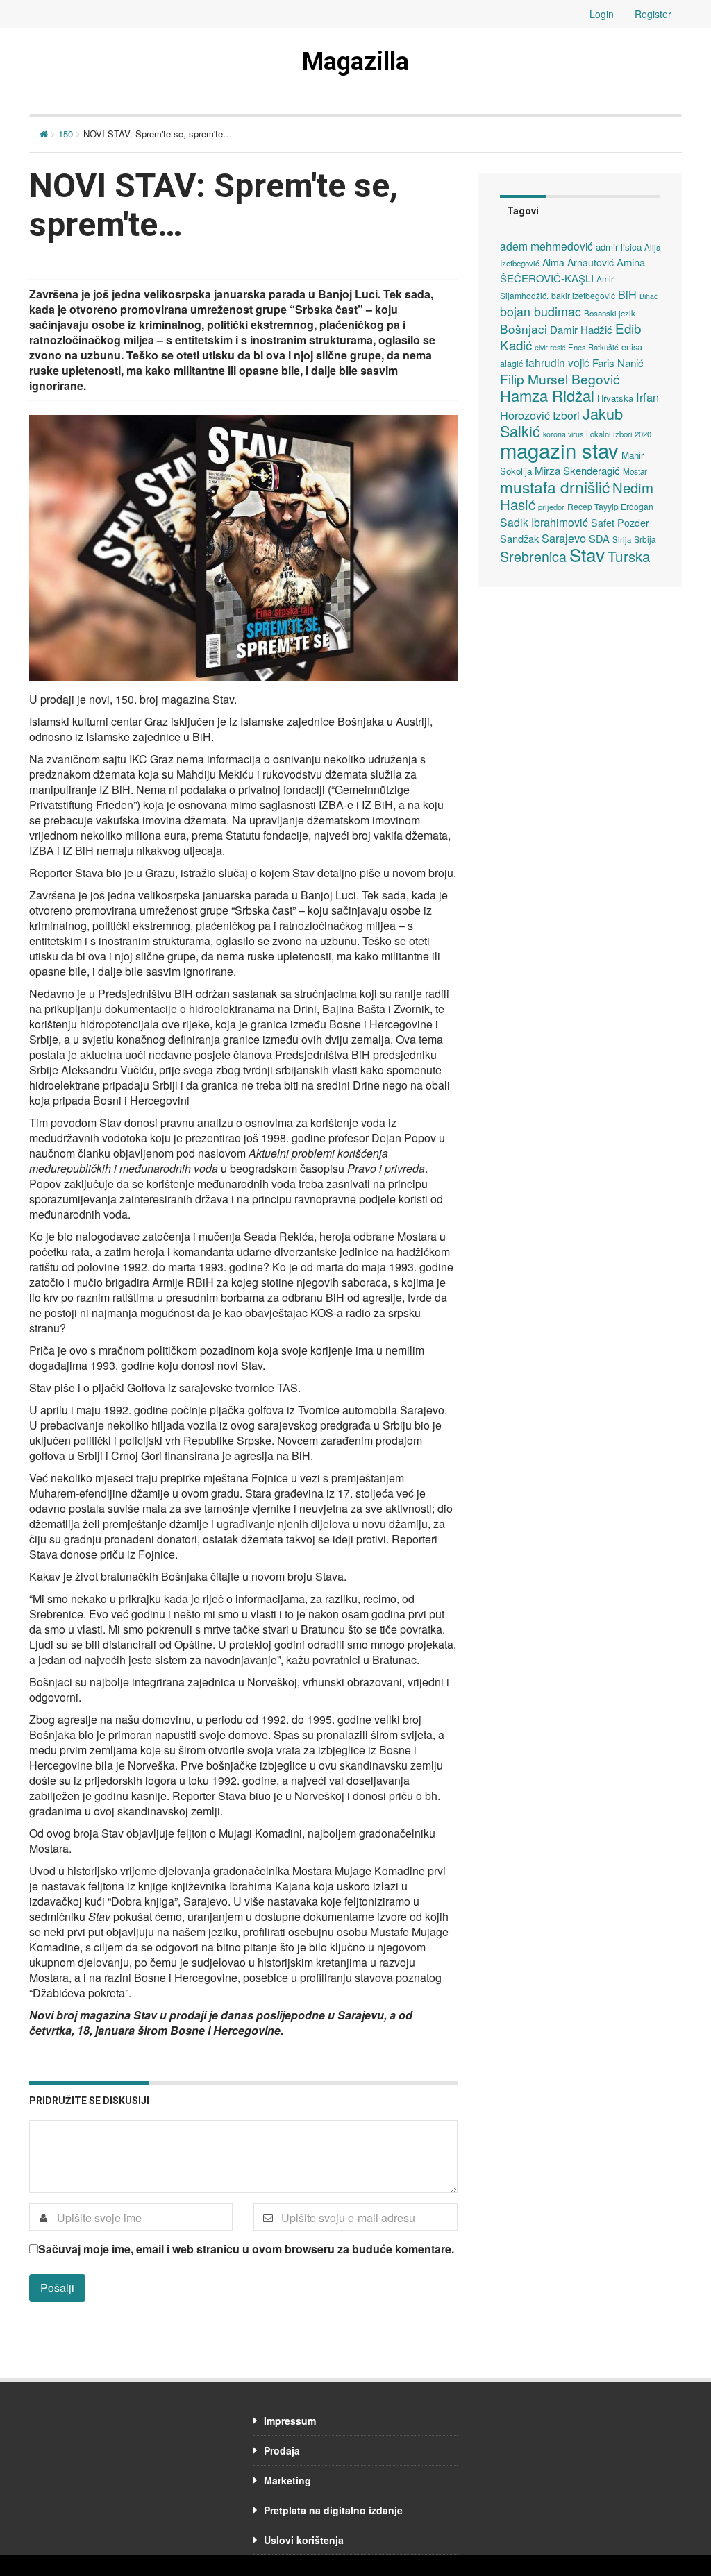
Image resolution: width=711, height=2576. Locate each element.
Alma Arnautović (578, 262)
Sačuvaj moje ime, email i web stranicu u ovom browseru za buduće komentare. (246, 2249)
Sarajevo (564, 538)
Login (602, 14)
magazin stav (559, 450)
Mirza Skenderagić (577, 470)
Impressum (290, 2421)
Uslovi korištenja (304, 2540)
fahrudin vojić (558, 362)
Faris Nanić (618, 362)
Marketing (287, 2480)
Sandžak (519, 538)
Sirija (622, 539)
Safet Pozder (620, 523)
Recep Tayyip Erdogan (610, 506)
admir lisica (619, 247)
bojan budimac (541, 311)
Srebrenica (533, 556)
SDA (599, 538)
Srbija (645, 539)
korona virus (563, 434)
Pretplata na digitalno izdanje (333, 2510)
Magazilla (355, 62)
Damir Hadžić (581, 329)
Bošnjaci (524, 329)
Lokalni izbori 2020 (619, 434)
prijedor (551, 507)
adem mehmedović (546, 246)
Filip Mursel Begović (560, 379)
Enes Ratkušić (593, 347)
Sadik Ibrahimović (544, 522)
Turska (629, 556)
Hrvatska (615, 398)
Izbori (566, 415)
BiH (627, 294)
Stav (587, 554)
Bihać (649, 296)
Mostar (635, 471)
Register (653, 14)
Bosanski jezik (610, 313)
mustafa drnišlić (555, 486)
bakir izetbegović (583, 295)
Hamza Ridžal (547, 395)
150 (66, 134)
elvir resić (550, 347)
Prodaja (282, 2450)
